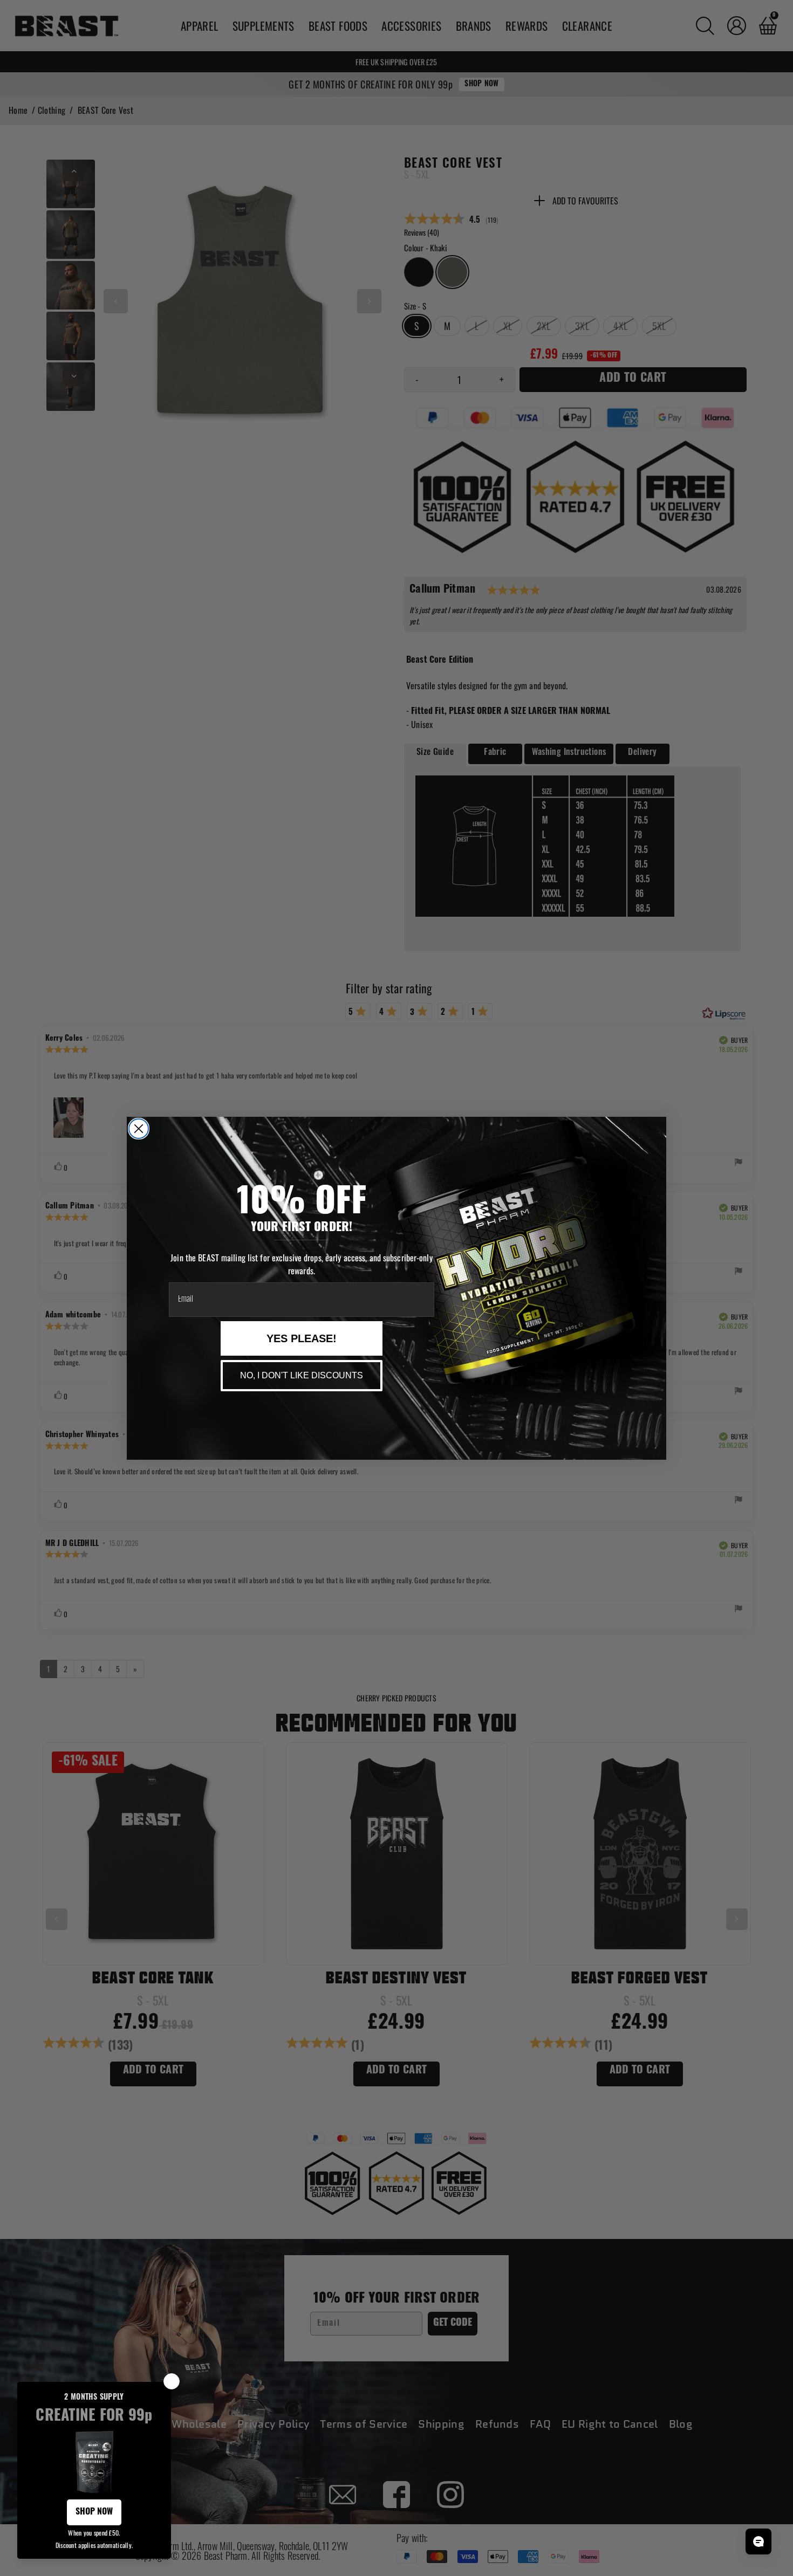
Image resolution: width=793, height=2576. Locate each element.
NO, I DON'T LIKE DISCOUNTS (302, 1375)
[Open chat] (758, 2541)
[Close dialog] (139, 1129)
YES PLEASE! (302, 1338)
